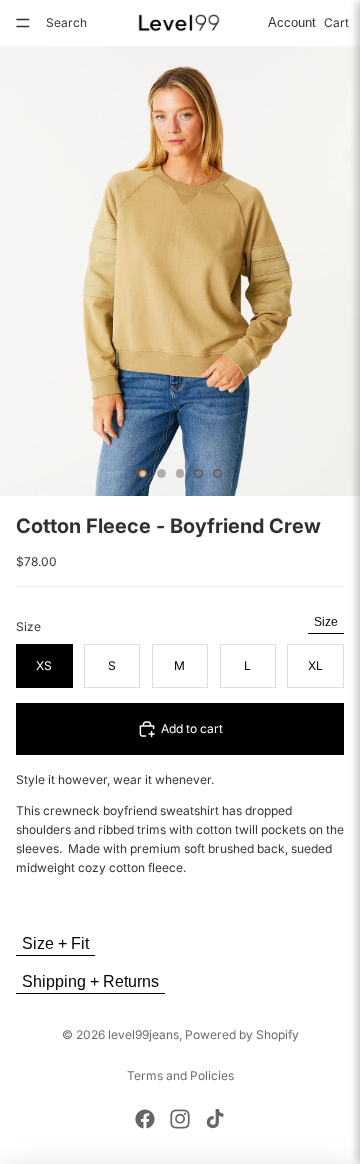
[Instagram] (180, 1119)
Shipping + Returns (90, 981)
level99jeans (143, 1034)
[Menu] (23, 23)
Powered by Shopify (242, 1034)
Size (326, 622)
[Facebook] (145, 1119)
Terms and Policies (180, 1075)
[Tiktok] (215, 1119)
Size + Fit (55, 943)
